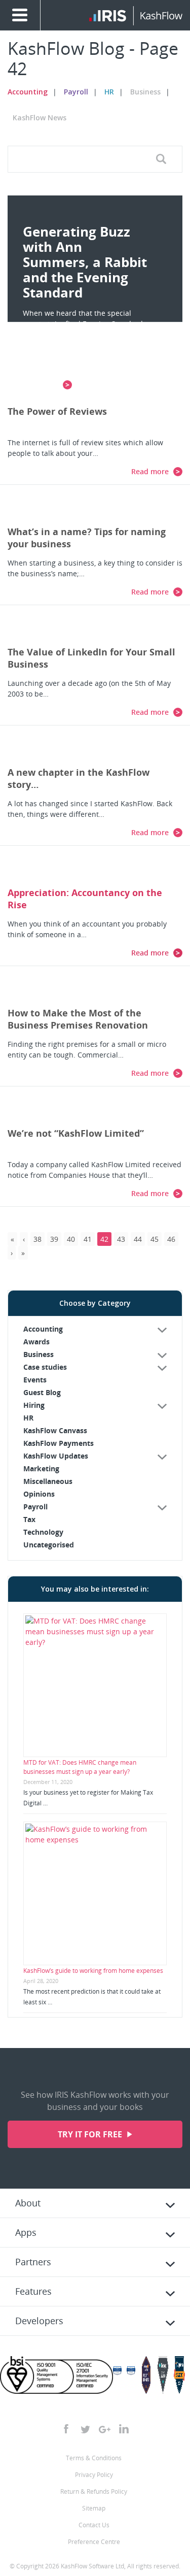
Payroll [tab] (35, 1507)
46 (171, 1239)
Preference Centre (94, 2542)
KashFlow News (40, 118)
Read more (151, 471)
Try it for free (91, 2134)
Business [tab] (39, 1354)
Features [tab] (33, 2291)
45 (155, 1239)
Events (35, 1380)
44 (138, 1239)
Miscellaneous (48, 1481)
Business (145, 92)
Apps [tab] (26, 2232)
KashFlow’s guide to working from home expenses (93, 1971)
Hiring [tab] (34, 1405)
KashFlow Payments (59, 1443)
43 (121, 1239)
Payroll (76, 92)
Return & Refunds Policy (94, 2491)
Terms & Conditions (94, 2458)
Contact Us (94, 2525)
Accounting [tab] (43, 1329)
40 (71, 1239)
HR (109, 92)
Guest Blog (42, 1392)
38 (37, 1239)
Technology (43, 1532)
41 (88, 1239)
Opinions (39, 1494)
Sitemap (94, 2508)
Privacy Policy (94, 2475)
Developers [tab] (39, 2321)
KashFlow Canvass (55, 1430)
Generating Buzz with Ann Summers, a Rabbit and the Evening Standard (85, 262)
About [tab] (28, 2203)
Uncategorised (49, 1545)
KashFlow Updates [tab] (56, 1456)
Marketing (41, 1468)
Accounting (28, 92)
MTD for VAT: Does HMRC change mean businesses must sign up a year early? (80, 1767)
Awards (36, 1342)
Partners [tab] (33, 2262)
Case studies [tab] (45, 1367)
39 (54, 1239)
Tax (29, 1519)
